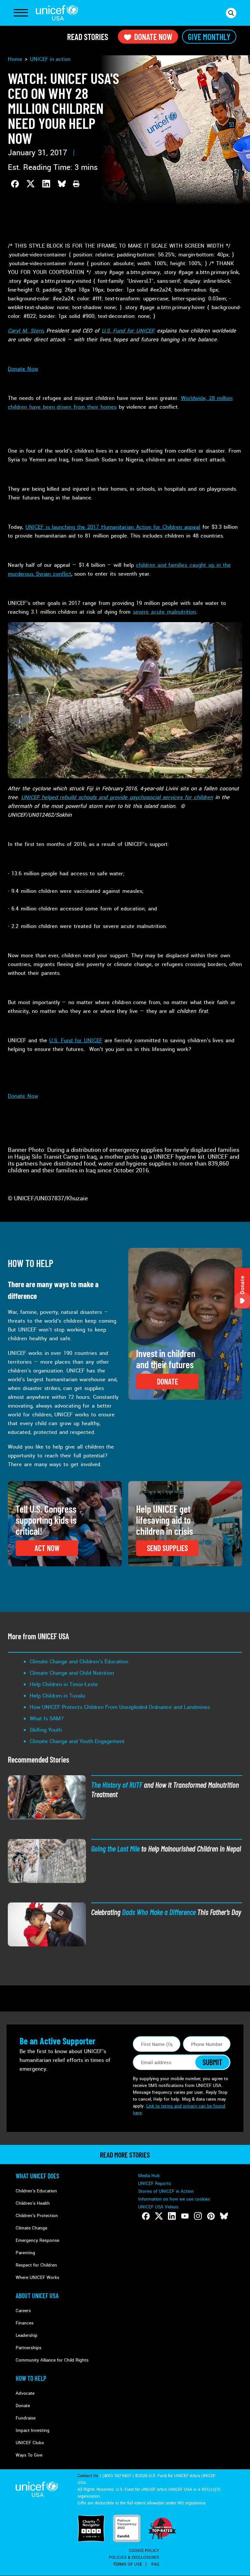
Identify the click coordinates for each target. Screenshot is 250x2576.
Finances (25, 2323)
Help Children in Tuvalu (57, 1696)
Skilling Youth (46, 1730)
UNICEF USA (57, 13)
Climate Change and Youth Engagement (77, 1741)
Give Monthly (209, 37)
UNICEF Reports (154, 2183)
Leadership (27, 2335)
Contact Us (88, 2476)
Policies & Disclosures (134, 2557)
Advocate (25, 2393)
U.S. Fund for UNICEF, (128, 331)
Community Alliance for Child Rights (52, 2360)
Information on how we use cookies (174, 2199)
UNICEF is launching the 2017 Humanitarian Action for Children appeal (113, 527)
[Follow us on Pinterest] (211, 2216)
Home (15, 59)
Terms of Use (127, 2564)
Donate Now (153, 37)
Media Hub (149, 2176)
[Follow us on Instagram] (198, 2216)
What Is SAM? (47, 1718)
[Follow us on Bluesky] (224, 2216)
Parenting (25, 2253)
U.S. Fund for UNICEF (76, 1040)
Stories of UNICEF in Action (166, 2191)
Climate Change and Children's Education (79, 1662)
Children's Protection (37, 2216)
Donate (23, 2406)
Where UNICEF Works (37, 2277)
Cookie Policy (144, 2551)
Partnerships (28, 2348)
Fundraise (26, 2418)
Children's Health (33, 2203)
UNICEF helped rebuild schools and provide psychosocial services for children (117, 797)
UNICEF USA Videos (158, 2207)
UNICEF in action (50, 59)
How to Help (31, 2378)
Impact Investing (33, 2430)
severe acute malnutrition (164, 612)
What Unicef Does (37, 2176)
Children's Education (36, 2191)
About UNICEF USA (37, 2296)
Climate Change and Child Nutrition (72, 1673)
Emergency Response (37, 2240)
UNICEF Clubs (30, 2443)
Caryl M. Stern (26, 331)
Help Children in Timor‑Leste (64, 1684)
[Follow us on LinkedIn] (172, 2216)
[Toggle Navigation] (21, 13)
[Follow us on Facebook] (146, 2216)
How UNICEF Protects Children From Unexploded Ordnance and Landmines (120, 1707)
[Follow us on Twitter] (159, 2216)
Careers (23, 2311)
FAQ (155, 2564)
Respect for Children (36, 2265)
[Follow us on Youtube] (185, 2216)
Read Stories (88, 37)
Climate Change (31, 2228)
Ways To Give (29, 2455)
